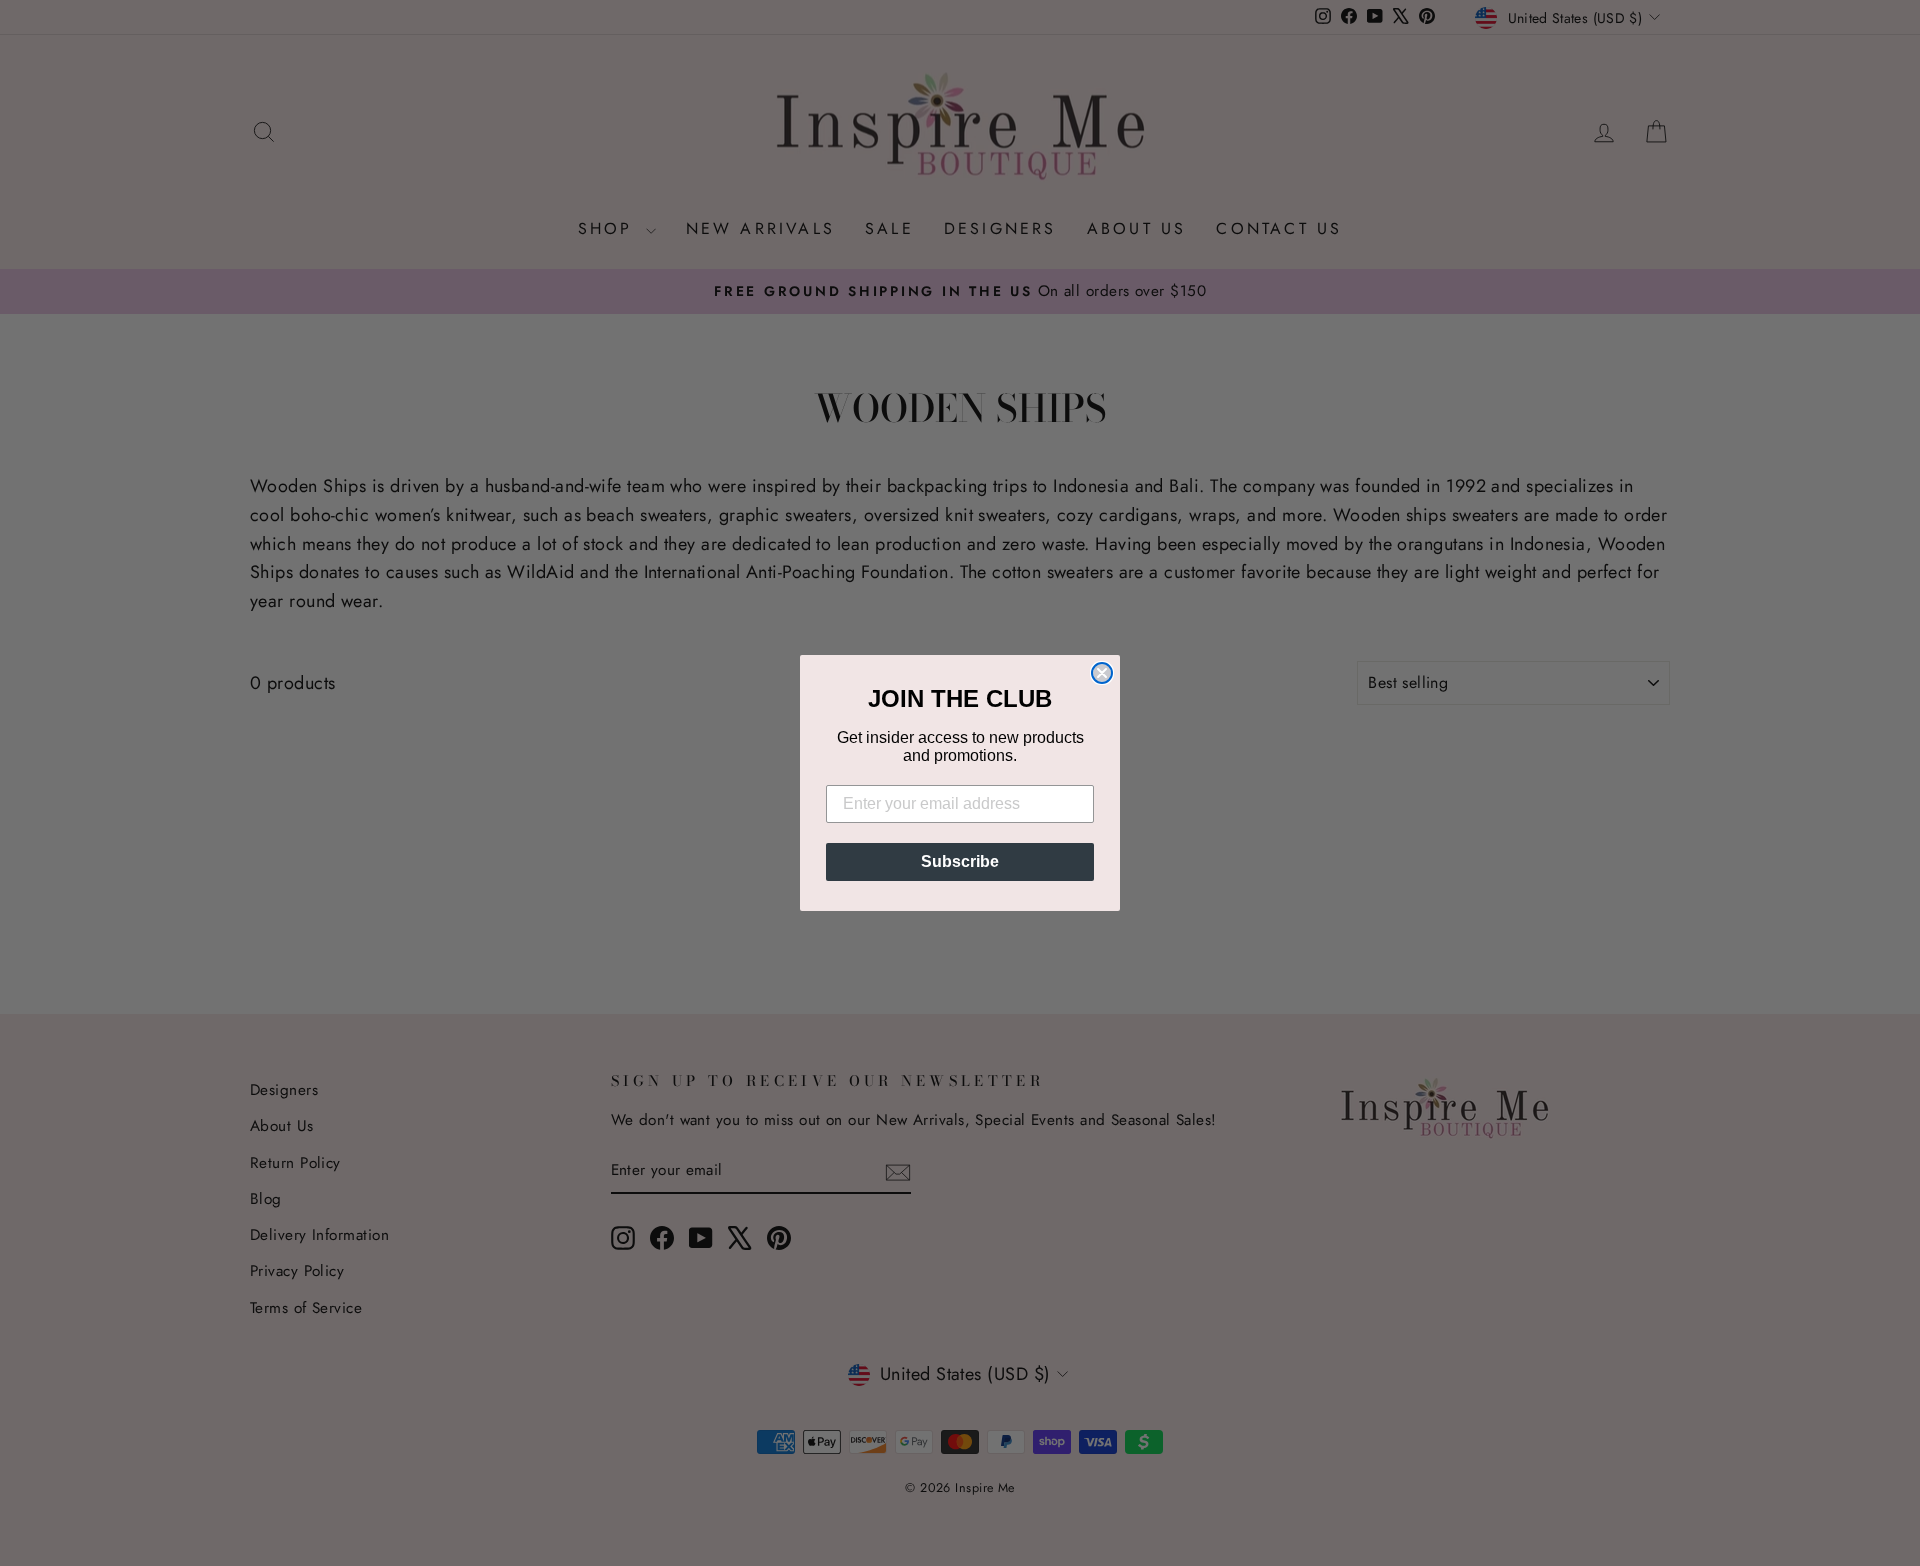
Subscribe (960, 861)
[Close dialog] (1102, 673)
